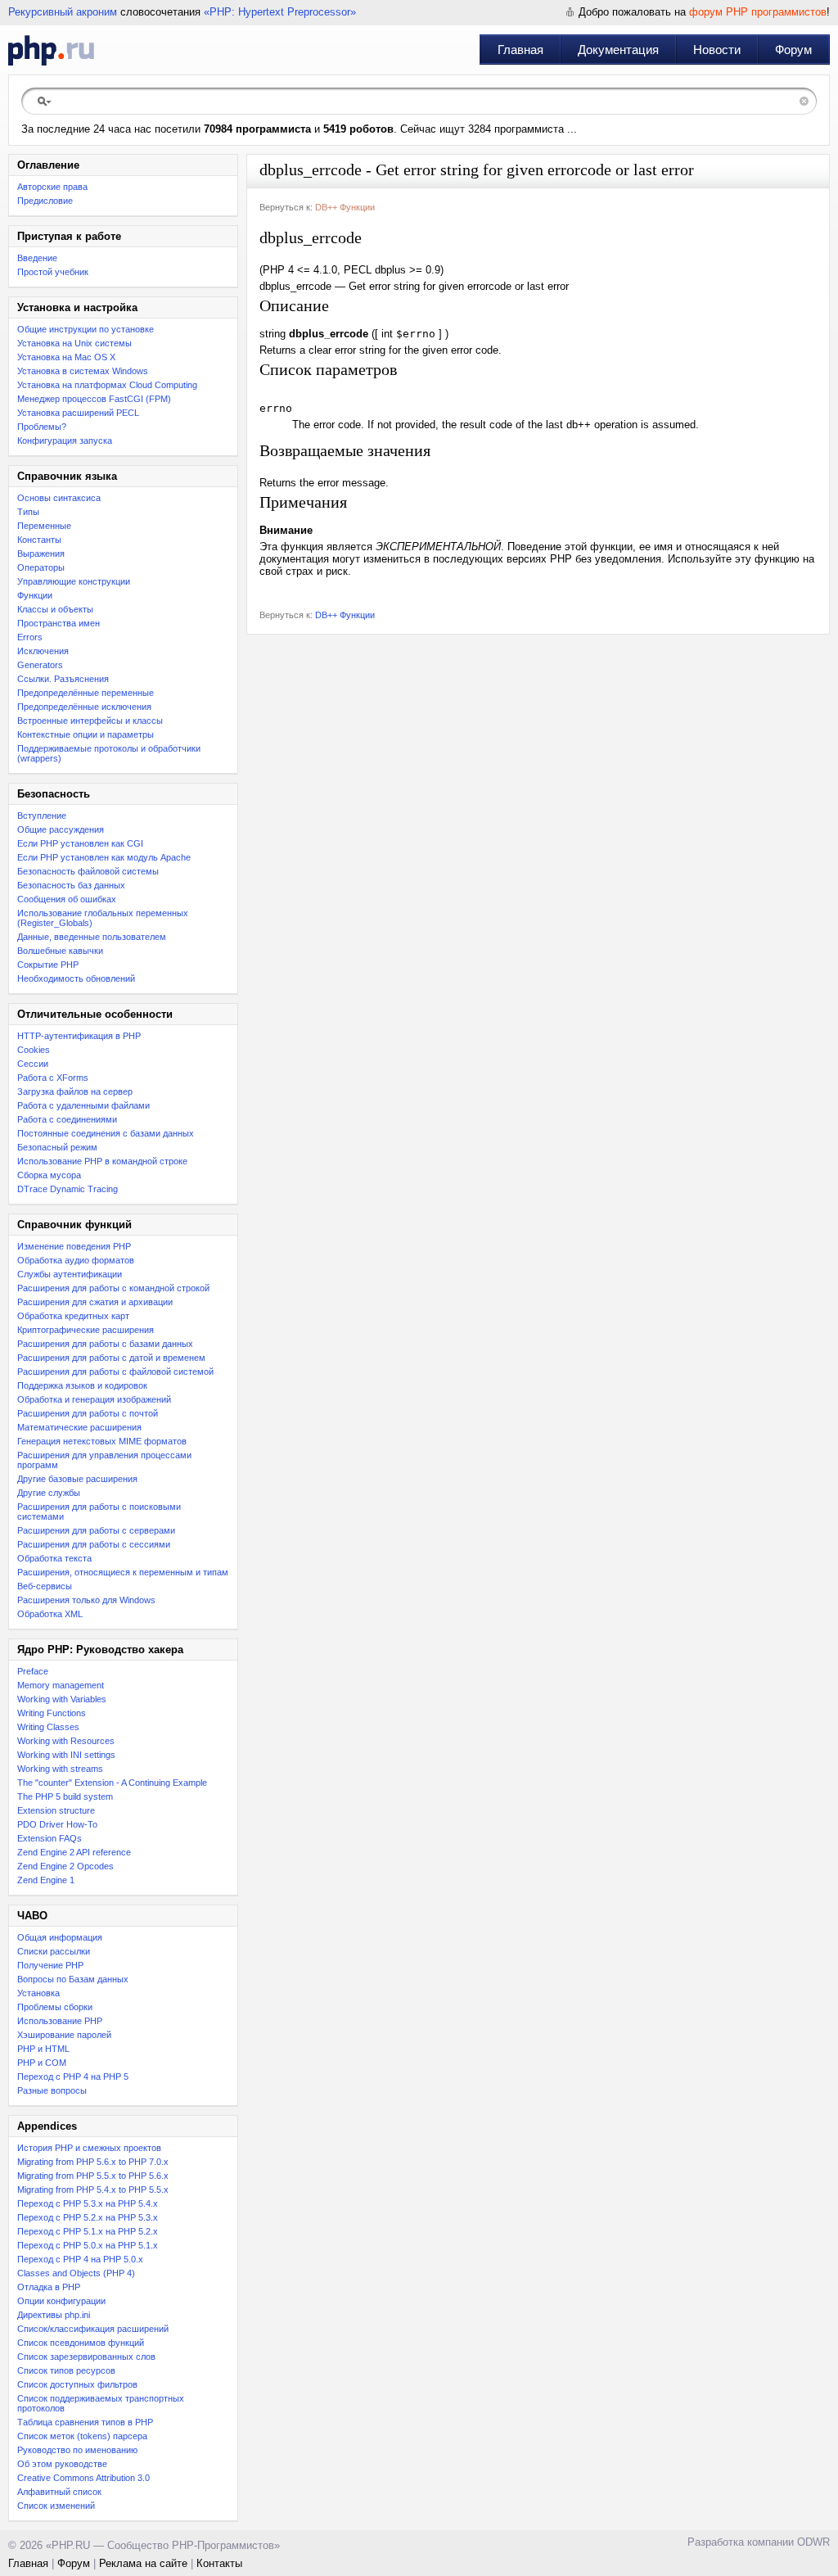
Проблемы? (42, 427)
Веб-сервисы (45, 1586)
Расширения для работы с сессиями (94, 1544)
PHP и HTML (43, 2049)
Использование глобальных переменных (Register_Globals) (103, 918)
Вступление (42, 816)
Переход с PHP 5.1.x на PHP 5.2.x (88, 2231)
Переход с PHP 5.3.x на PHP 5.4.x (88, 2203)
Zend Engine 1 (46, 1880)
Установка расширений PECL (78, 413)
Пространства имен (59, 623)
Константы (39, 540)
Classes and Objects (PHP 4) (76, 2273)
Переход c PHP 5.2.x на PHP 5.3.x (88, 2217)
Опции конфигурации (61, 2301)
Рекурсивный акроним (63, 12)
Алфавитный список (59, 2492)
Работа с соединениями (67, 1119)
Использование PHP (60, 2021)
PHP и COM (42, 2063)
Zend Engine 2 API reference (74, 1852)
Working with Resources (66, 1741)
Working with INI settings (66, 1755)
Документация (618, 50)
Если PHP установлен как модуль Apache (104, 857)
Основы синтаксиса (59, 498)
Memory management (61, 1685)
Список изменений (56, 2506)
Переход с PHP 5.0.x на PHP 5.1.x (88, 2245)
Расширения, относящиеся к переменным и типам (123, 1572)
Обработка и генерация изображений (94, 1399)
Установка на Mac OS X (66, 357)
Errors (30, 637)
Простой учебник (53, 272)
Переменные (44, 526)
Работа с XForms (53, 1078)
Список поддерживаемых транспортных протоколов (101, 2403)
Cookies (34, 1050)
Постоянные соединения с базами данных (106, 1133)
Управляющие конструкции (74, 581)
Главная (520, 50)
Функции (35, 595)
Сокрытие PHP (48, 965)
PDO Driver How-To (57, 1824)
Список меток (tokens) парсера (82, 2436)
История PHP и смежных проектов (89, 2148)
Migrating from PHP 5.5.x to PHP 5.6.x (93, 2176)
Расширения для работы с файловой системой (115, 1372)
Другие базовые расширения (77, 1479)
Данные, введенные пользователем (92, 937)
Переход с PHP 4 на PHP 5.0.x (80, 2259)
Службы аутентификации (70, 1274)
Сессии (33, 1064)
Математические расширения (79, 1427)
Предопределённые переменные (86, 693)
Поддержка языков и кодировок (82, 1385)
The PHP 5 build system (65, 1796)
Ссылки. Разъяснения (63, 679)
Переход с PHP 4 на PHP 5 (73, 2077)
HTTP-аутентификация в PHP (79, 1036)
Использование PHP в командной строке (102, 1161)
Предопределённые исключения (84, 707)
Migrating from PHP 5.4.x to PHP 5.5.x (93, 2190)
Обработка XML (50, 1614)
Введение (37, 258)
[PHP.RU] (51, 50)
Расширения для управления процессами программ (104, 1460)
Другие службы (49, 1493)
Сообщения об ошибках (67, 899)
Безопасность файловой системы (88, 871)
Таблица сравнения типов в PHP (85, 2422)
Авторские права (52, 187)
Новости (717, 50)
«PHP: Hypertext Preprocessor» (280, 12)
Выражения (41, 554)
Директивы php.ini (54, 2315)
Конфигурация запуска (65, 441)
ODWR (813, 2542)
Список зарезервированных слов (86, 2357)
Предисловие (45, 201)
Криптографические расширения (86, 1330)
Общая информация (60, 1937)
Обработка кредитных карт (73, 1316)
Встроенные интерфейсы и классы (90, 721)
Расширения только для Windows (86, 1600)
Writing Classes (48, 1727)
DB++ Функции (345, 207)
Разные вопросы (52, 2090)
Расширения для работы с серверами (96, 1530)
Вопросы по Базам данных (73, 1979)
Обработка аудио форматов (76, 1260)
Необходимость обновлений (76, 978)
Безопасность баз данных (71, 885)
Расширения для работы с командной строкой (113, 1288)
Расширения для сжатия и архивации (95, 1302)
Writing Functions (52, 1713)
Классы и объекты (55, 609)
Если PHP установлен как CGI (80, 843)
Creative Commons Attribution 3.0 (83, 2478)
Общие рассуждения (61, 829)
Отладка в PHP (49, 2287)
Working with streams (60, 1769)
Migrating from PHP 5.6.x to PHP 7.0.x (93, 2162)
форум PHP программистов (758, 12)
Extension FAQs (50, 1838)
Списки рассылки (54, 1951)
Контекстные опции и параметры (86, 734)
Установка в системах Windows (83, 371)
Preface (33, 1671)
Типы (28, 512)
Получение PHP (50, 1965)
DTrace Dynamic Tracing (68, 1189)
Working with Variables (62, 1699)
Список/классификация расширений (93, 2329)
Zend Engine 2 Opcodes (65, 1866)
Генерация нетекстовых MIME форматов (102, 1441)
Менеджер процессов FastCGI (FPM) (94, 399)
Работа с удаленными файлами (83, 1105)
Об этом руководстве (62, 2464)
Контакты (219, 2563)
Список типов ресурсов (66, 2370)
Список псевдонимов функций (81, 2343)
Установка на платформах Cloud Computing (107, 385)
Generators (40, 665)
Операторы (41, 567)
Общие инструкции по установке (86, 329)
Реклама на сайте (143, 2563)
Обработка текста (54, 1558)
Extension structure (56, 1810)
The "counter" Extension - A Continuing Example (112, 1783)
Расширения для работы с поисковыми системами (99, 1512)
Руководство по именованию (77, 2450)
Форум (793, 50)
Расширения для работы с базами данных (105, 1344)
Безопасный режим (57, 1147)
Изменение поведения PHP (74, 1246)
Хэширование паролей (64, 2035)
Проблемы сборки (55, 2007)
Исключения (43, 651)
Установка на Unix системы (74, 343)
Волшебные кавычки (60, 951)
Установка (38, 1993)
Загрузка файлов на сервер (75, 1091)
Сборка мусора (49, 1175)
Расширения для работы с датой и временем (111, 1358)
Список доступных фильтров (77, 2384)
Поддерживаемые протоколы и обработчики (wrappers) (109, 753)
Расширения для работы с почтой (88, 1413)
